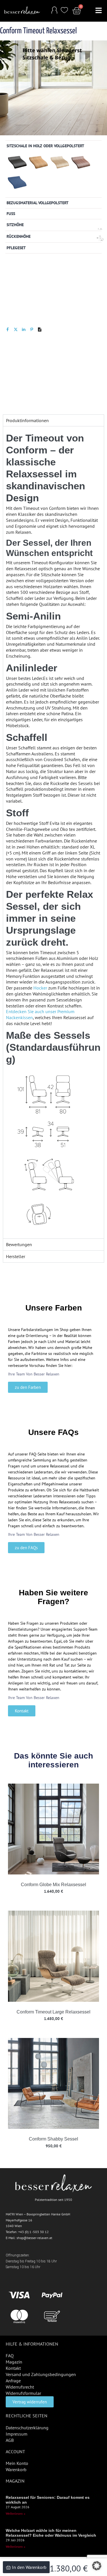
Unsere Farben (54, 1308)
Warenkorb (16, 2469)
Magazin (14, 2362)
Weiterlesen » (16, 2513)
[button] (99, 11)
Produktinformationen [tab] (27, 420)
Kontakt (13, 2368)
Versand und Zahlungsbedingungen (41, 2374)
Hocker (40, 988)
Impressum (17, 2434)
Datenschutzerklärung (27, 2428)
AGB (10, 2440)
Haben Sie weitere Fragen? (53, 1597)
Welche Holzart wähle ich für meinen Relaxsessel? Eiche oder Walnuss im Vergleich (51, 2533)
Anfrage (13, 2381)
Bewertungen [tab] (19, 1244)
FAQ (10, 2356)
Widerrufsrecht (20, 2387)
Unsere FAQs (53, 1432)
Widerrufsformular (23, 2393)
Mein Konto (17, 2463)
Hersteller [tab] (16, 1256)
